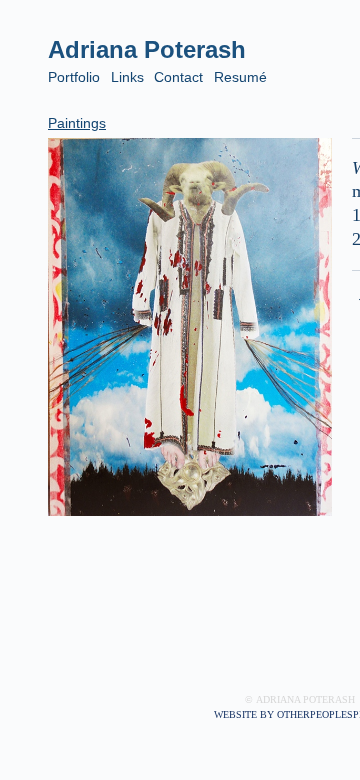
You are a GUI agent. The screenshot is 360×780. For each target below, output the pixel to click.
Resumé (240, 77)
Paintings (77, 123)
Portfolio (74, 77)
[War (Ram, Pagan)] (190, 327)
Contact (178, 77)
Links (127, 77)
